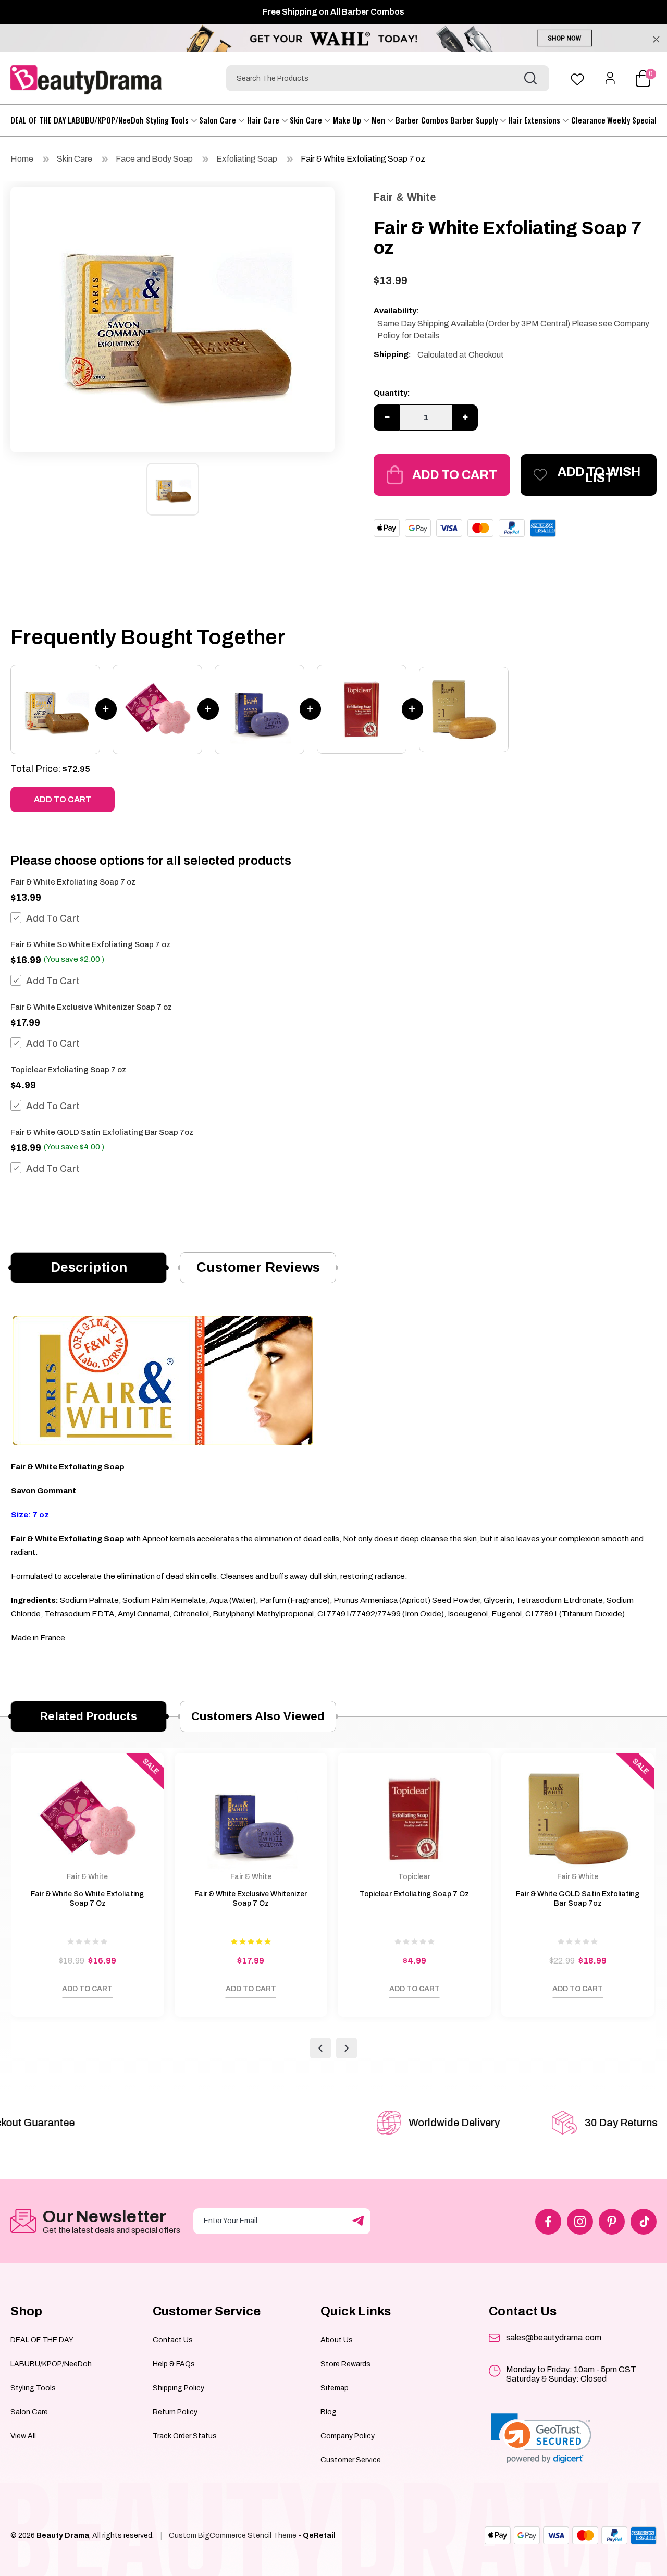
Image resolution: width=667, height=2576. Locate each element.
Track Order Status (185, 2436)
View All (23, 2436)
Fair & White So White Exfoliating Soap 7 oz (90, 944)
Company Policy (348, 2436)
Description (89, 1267)
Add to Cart (455, 475)
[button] (541, 2439)
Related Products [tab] (89, 1716)
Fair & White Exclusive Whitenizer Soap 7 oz (91, 1007)
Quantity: (392, 393)
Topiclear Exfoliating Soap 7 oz (68, 1070)
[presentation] (320, 2048)
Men (379, 120)
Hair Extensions (535, 120)
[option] (172, 317)
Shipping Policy (178, 2388)
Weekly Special (632, 120)
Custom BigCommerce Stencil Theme (233, 2536)
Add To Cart (53, 918)
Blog (329, 2412)
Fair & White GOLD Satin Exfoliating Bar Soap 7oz (102, 1132)
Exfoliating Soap (247, 159)
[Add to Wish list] (29, 1992)
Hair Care (264, 120)
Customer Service (351, 2460)
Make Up (348, 120)
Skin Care (307, 120)
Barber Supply (475, 120)
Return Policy (175, 2412)
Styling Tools (168, 120)
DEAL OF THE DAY (38, 120)
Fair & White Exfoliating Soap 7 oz (363, 159)
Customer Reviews (258, 1267)
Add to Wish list (599, 475)
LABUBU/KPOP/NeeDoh (106, 120)
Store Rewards (345, 2364)
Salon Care (219, 120)
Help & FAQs (174, 2364)
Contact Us (173, 2340)
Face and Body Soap (154, 159)
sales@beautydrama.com (554, 2338)
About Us (337, 2340)
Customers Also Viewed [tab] (258, 1716)
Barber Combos (422, 120)
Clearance (588, 120)
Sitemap (335, 2388)
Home (22, 159)
